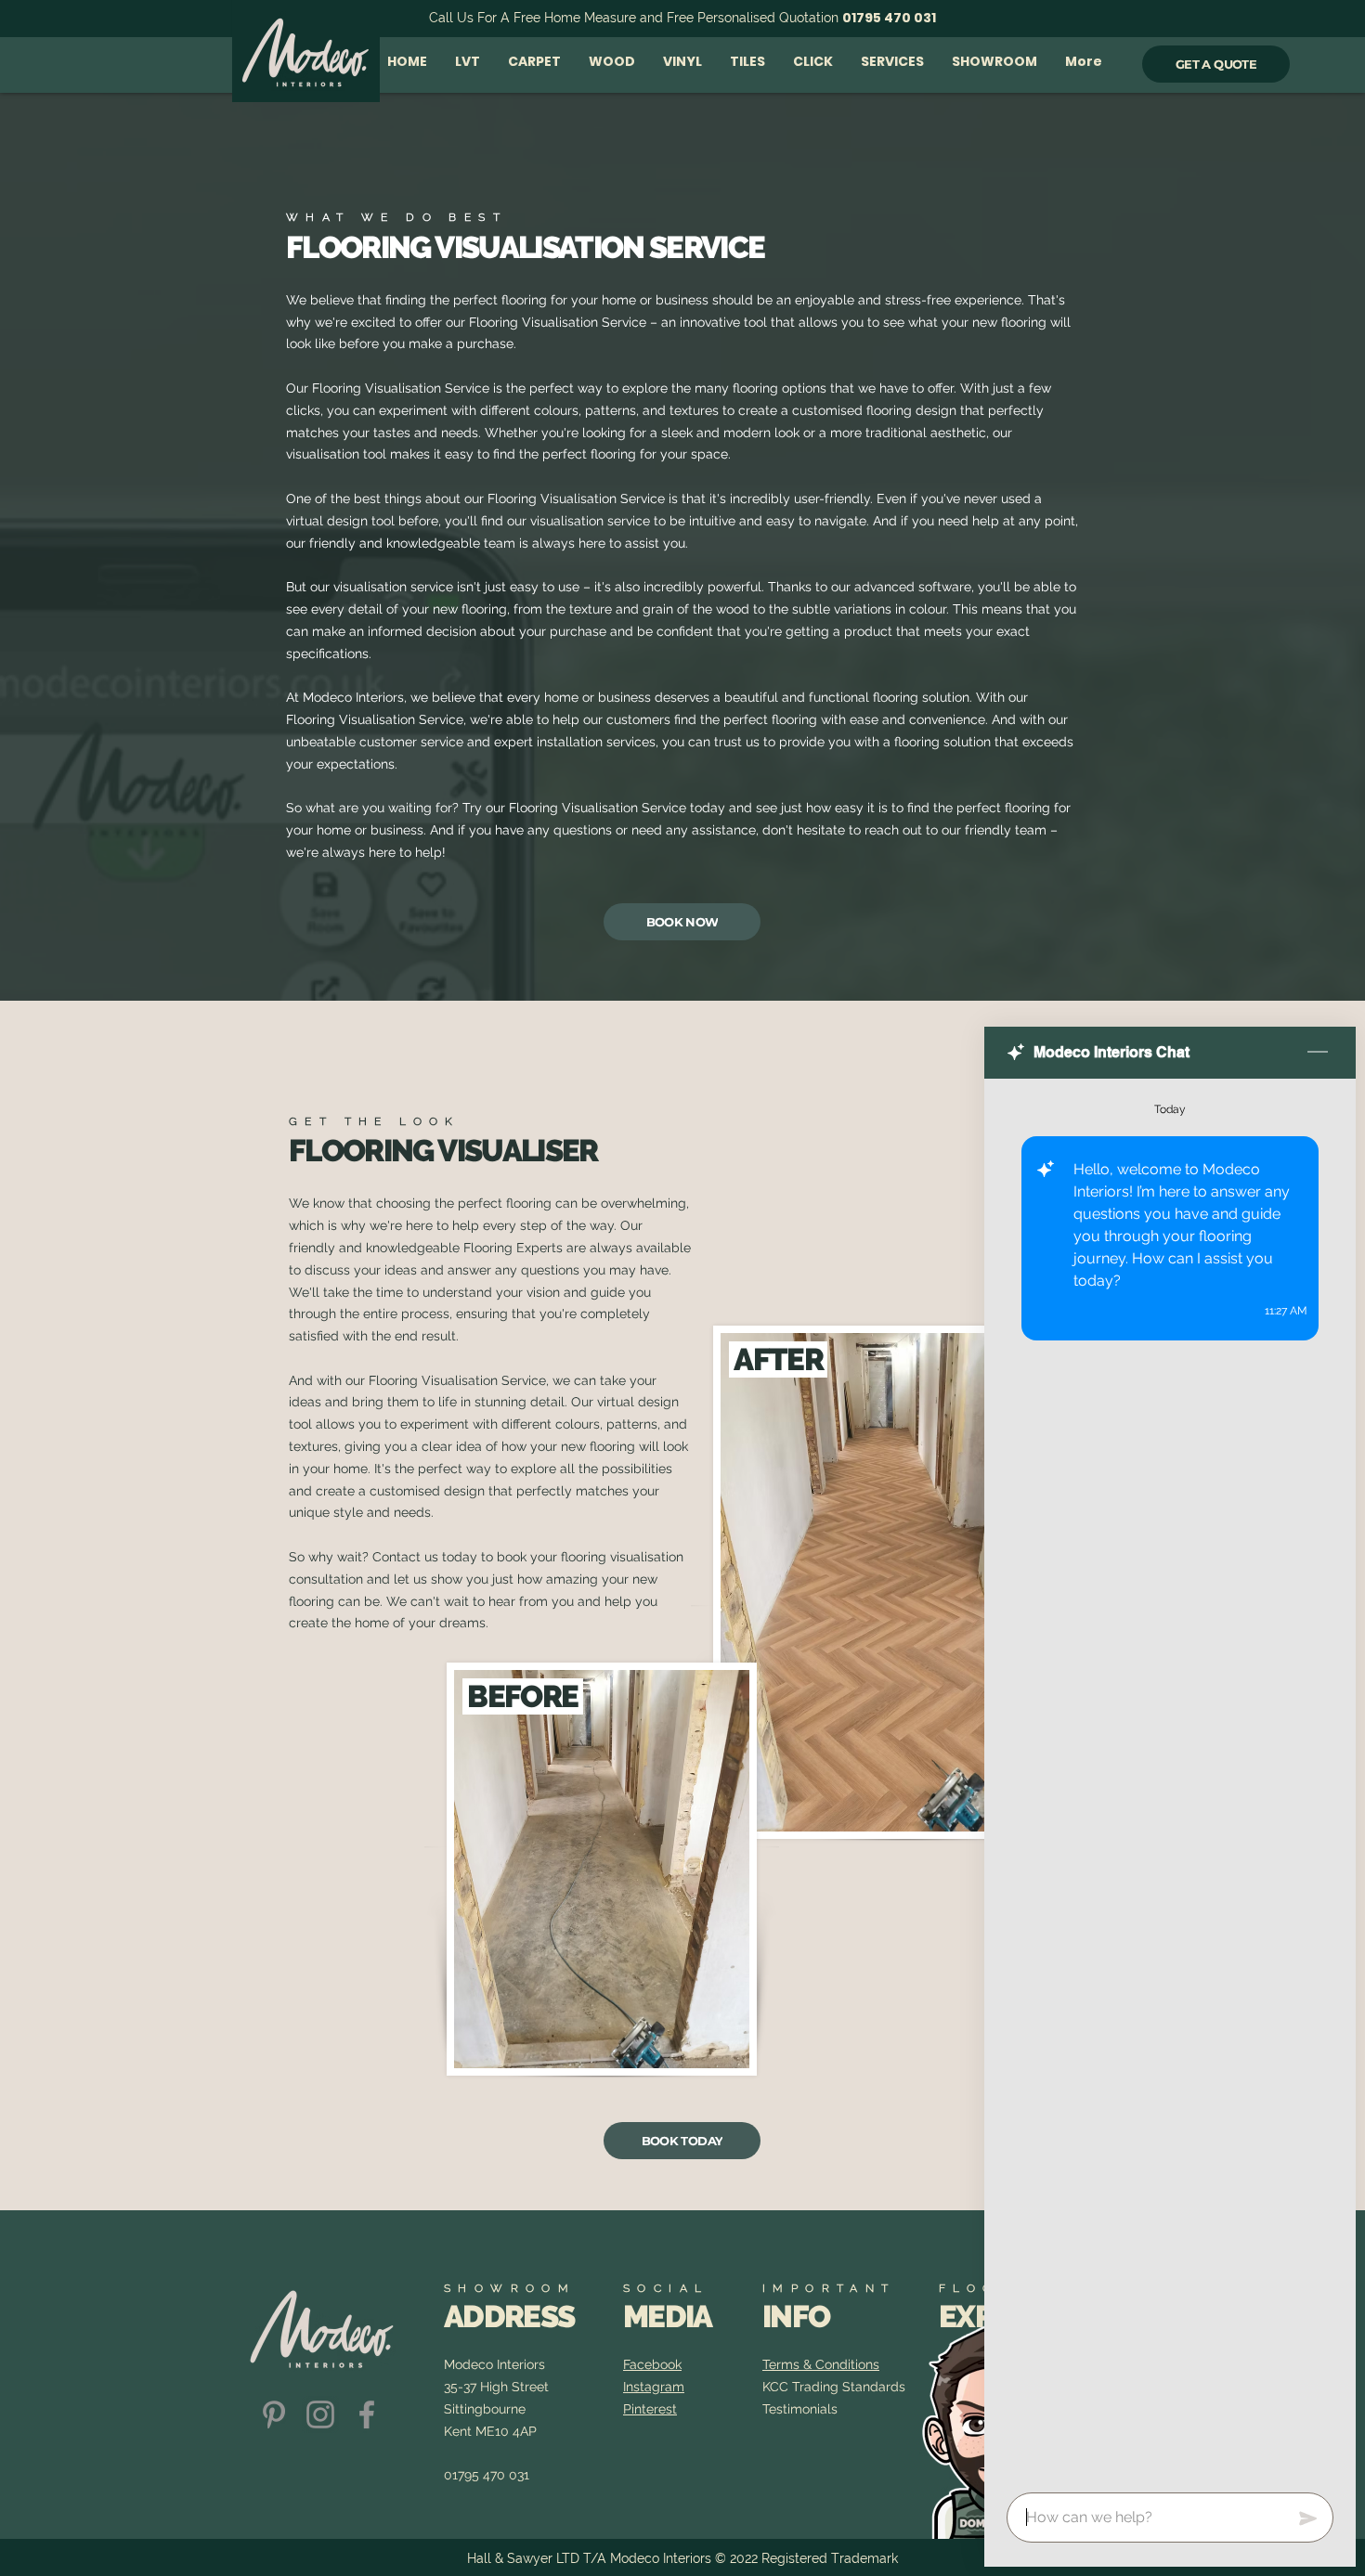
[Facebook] (367, 2414)
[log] (1170, 1780)
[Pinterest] (274, 2414)
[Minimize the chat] (1318, 1053)
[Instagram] (320, 2414)
